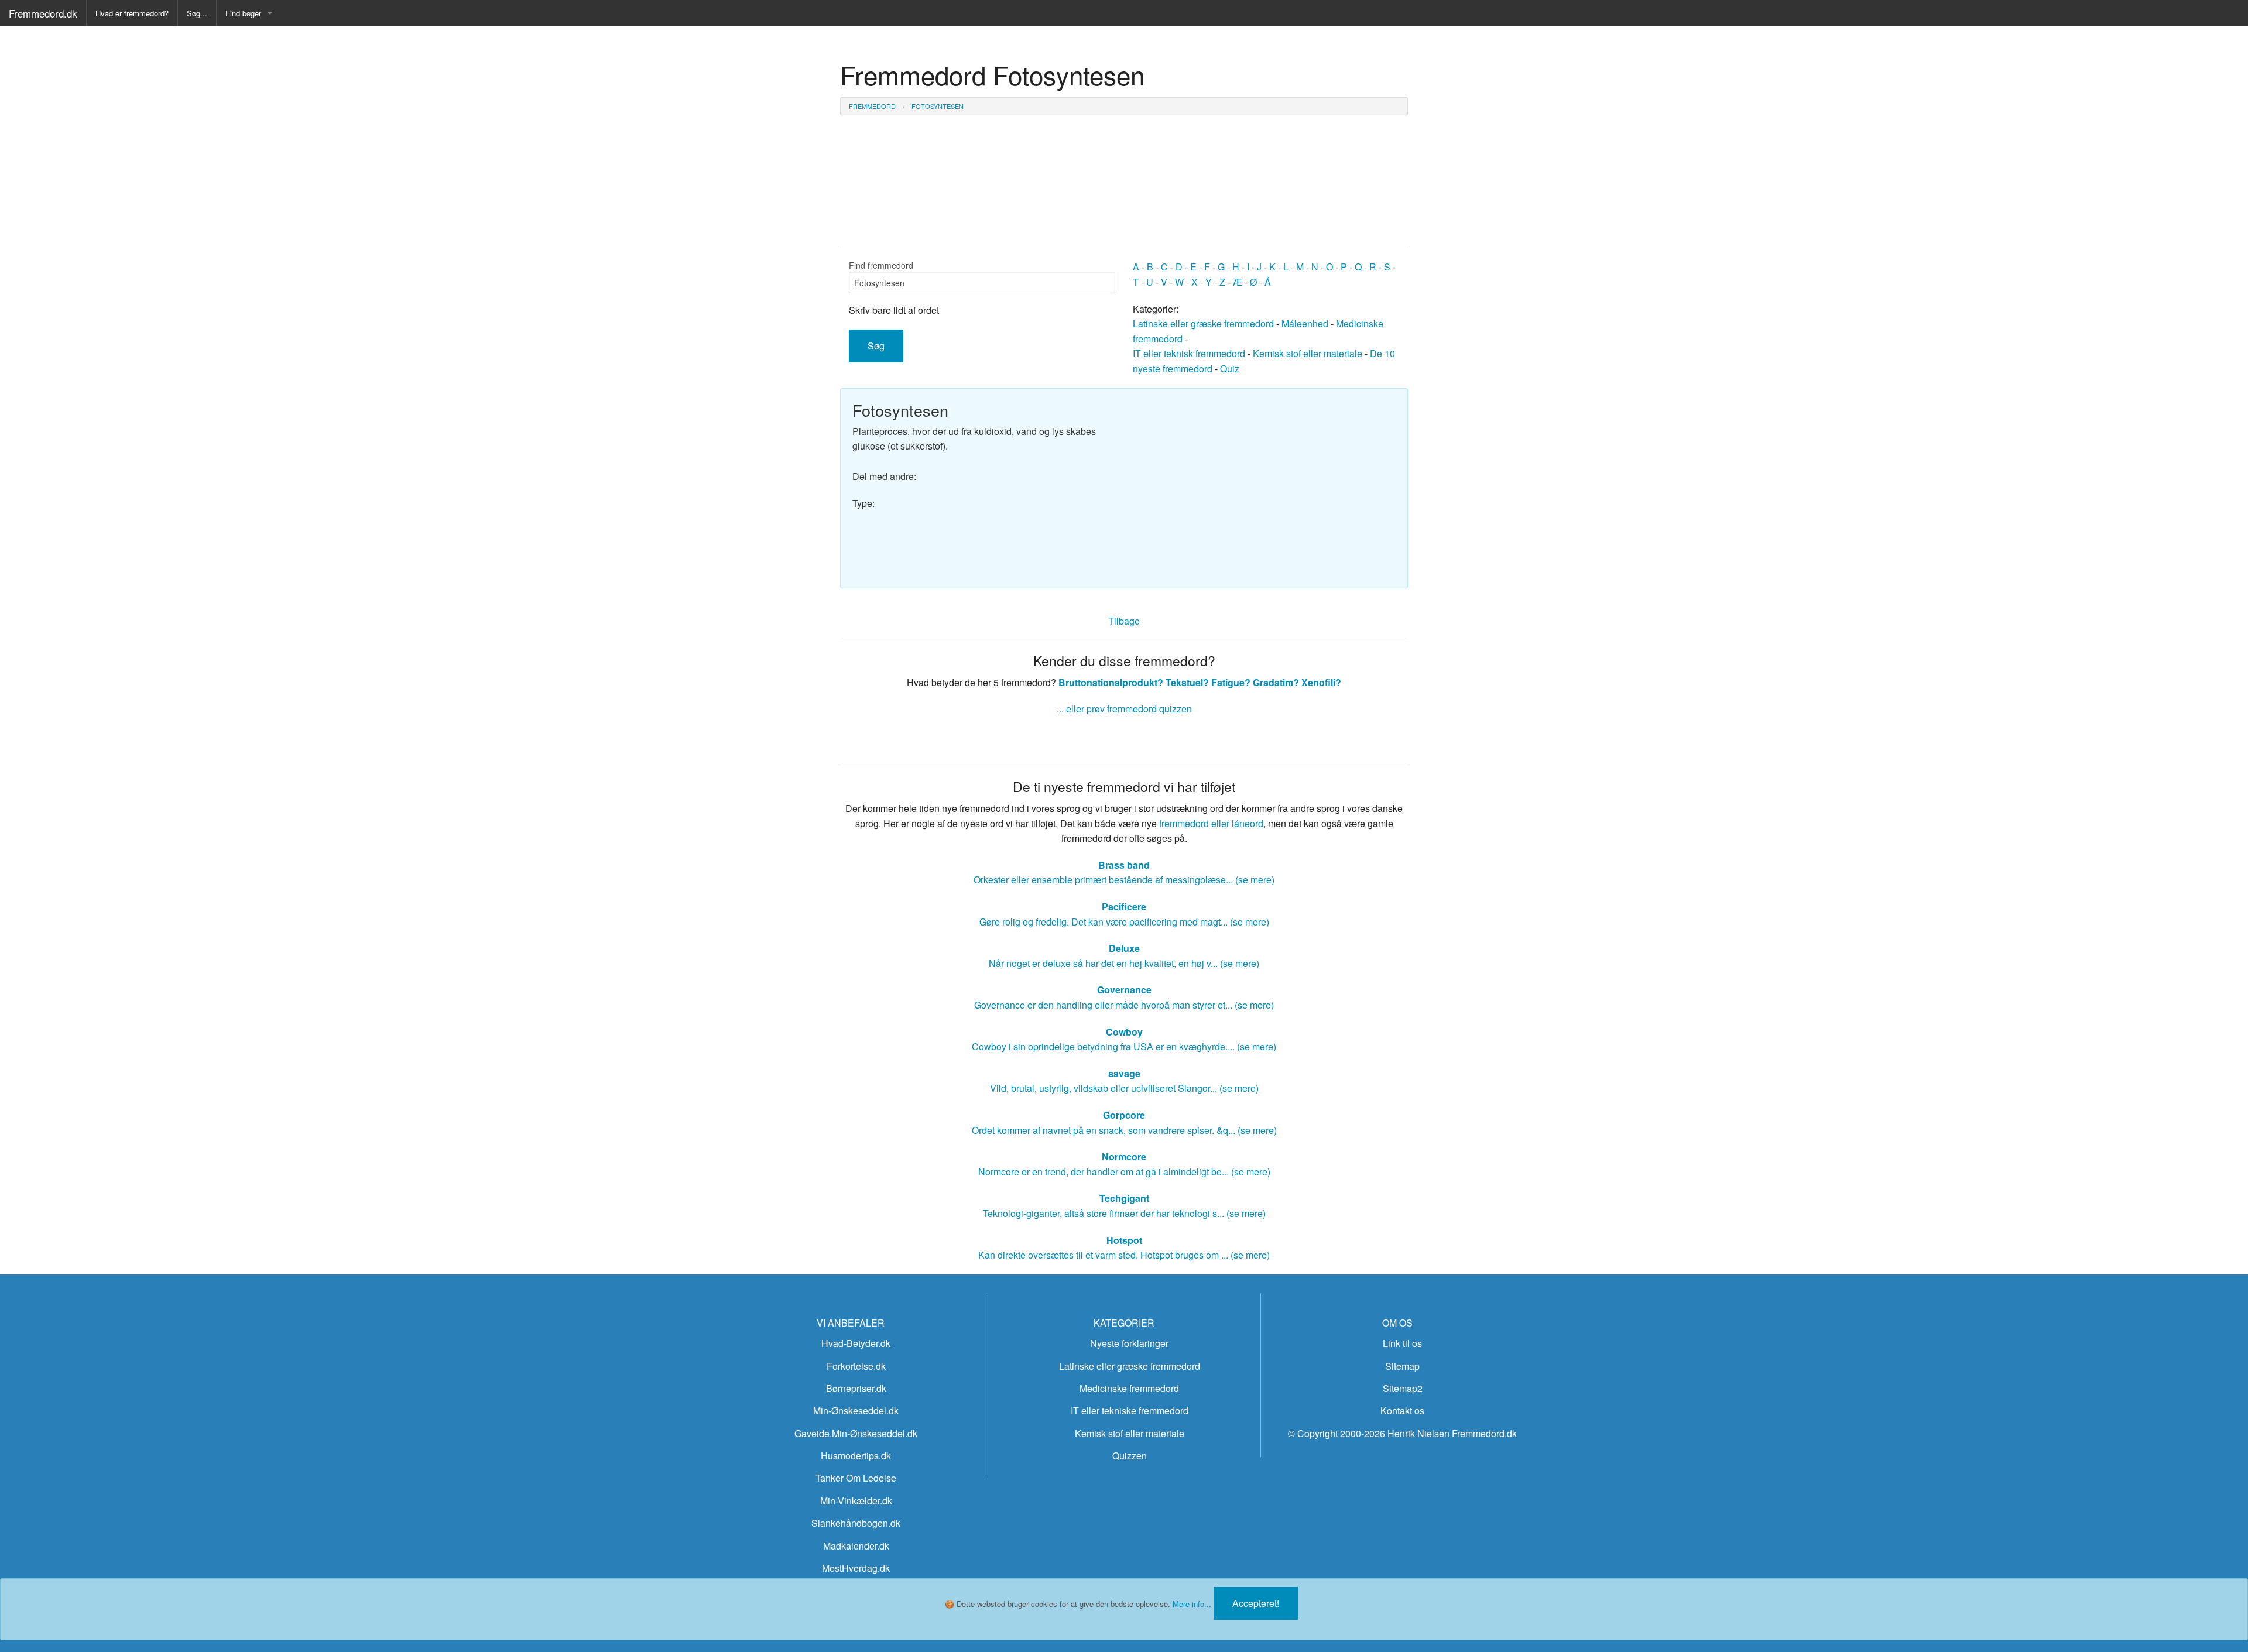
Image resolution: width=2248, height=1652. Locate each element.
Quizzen (1130, 1456)
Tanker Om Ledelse (856, 1478)
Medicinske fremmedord (1129, 1388)
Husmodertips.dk (856, 1456)
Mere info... (1192, 1604)
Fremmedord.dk (43, 13)
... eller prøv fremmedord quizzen (1124, 709)
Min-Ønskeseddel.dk (856, 1411)
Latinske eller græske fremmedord (1203, 323)
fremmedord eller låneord (1211, 823)
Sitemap (1402, 1366)
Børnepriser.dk (856, 1388)
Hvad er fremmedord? (132, 13)
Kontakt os (1402, 1411)
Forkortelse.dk (856, 1366)
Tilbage (1124, 621)
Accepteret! (1256, 1603)
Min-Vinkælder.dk (856, 1501)
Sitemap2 (1403, 1388)
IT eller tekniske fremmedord (1130, 1411)
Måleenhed (1305, 323)
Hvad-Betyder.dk (856, 1343)
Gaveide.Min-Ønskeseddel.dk (856, 1433)
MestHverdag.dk (856, 1568)
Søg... (197, 13)
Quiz (1230, 369)
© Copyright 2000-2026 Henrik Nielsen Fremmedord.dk (1402, 1433)
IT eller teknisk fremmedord (1189, 353)
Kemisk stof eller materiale (1308, 353)
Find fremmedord (881, 265)
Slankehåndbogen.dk (856, 1523)
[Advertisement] (1264, 482)
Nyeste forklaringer (1129, 1343)
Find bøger (243, 13)
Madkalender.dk (856, 1546)
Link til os (1402, 1343)
